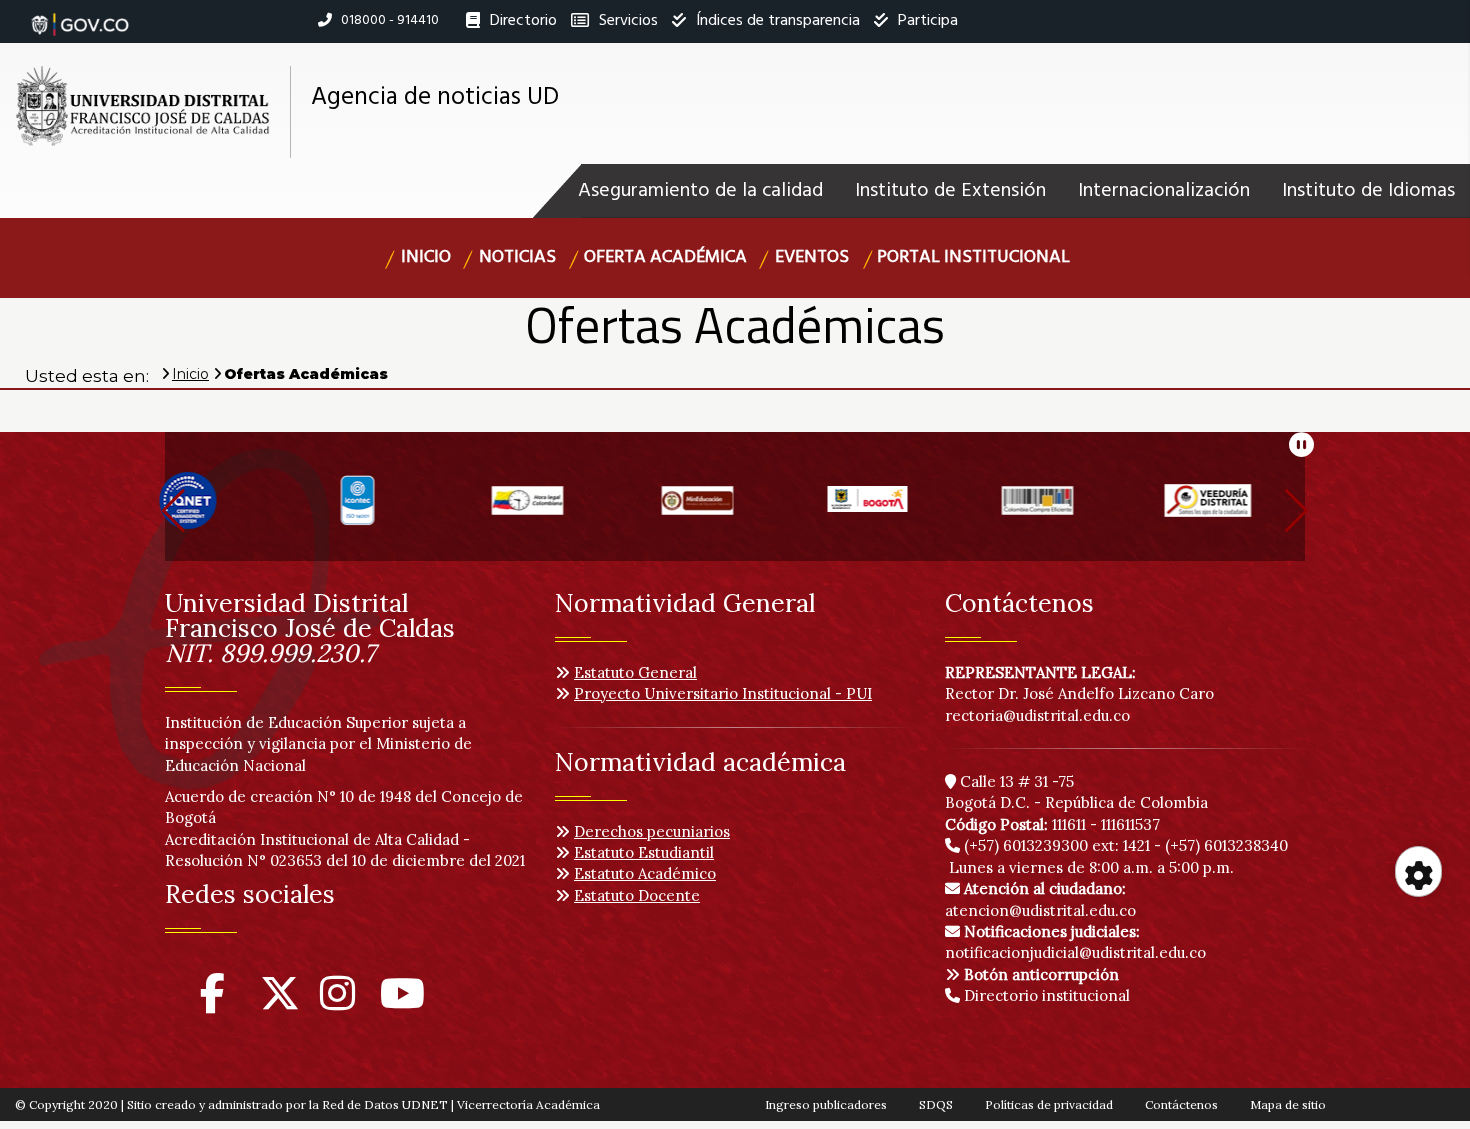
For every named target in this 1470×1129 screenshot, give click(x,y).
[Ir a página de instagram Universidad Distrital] (337, 1002)
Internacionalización (1164, 191)
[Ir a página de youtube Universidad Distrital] (402, 1002)
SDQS (936, 1104)
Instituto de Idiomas (1368, 191)
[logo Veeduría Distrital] (1075, 508)
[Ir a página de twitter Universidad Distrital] (280, 1002)
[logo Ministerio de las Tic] (1245, 508)
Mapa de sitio (1288, 1104)
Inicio (426, 257)
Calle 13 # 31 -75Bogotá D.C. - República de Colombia (1076, 792)
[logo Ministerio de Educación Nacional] (565, 508)
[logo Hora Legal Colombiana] (395, 508)
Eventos (812, 257)
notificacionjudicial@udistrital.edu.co (1075, 942)
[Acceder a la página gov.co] (80, 14)
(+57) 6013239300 (1026, 845)
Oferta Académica (665, 257)
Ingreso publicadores (826, 1104)
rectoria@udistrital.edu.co (1037, 715)
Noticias (517, 257)
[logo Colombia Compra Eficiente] (905, 508)
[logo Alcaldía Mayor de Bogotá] (735, 508)
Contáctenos (1181, 1104)
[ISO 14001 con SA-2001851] (225, 508)
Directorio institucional (1045, 995)
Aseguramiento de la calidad (700, 191)
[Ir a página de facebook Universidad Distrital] (212, 1002)
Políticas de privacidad (1049, 1104)
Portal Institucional (973, 257)
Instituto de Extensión (950, 191)
